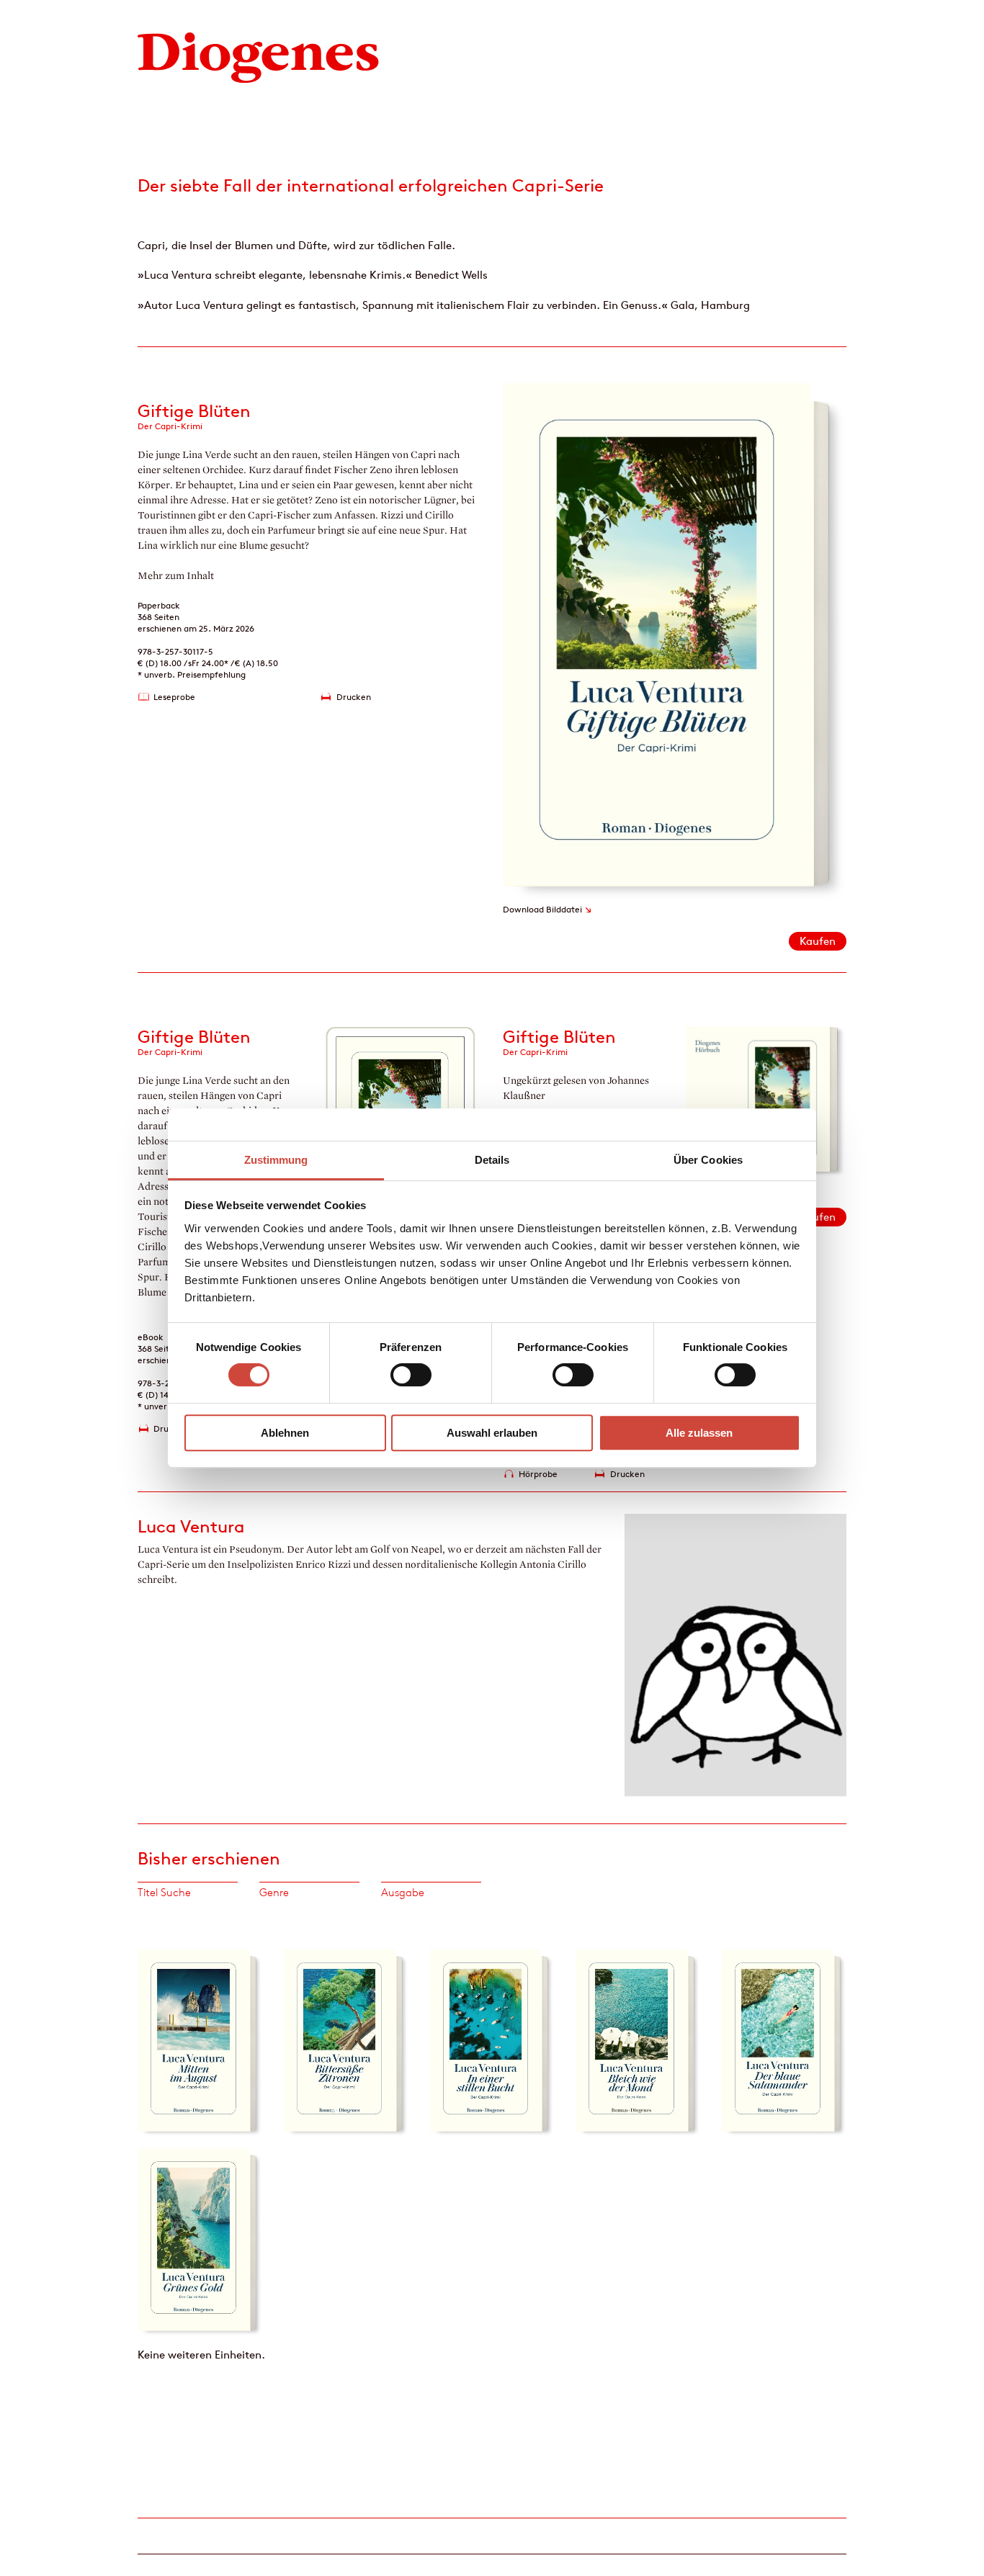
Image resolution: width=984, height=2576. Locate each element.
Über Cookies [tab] (708, 1160)
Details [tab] (492, 1160)
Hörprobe (538, 1474)
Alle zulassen (699, 1433)
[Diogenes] (259, 56)
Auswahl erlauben (492, 1433)
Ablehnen (285, 1433)
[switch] (411, 1375)
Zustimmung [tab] (276, 1160)
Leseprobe (174, 697)
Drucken (354, 697)
